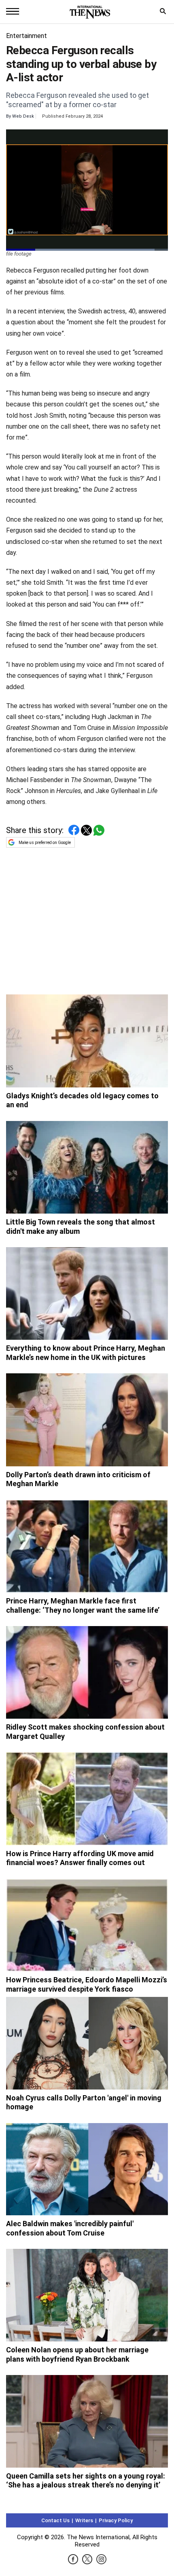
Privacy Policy (116, 2520)
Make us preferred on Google (45, 843)
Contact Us (55, 2520)
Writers (84, 2520)
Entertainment (27, 36)
